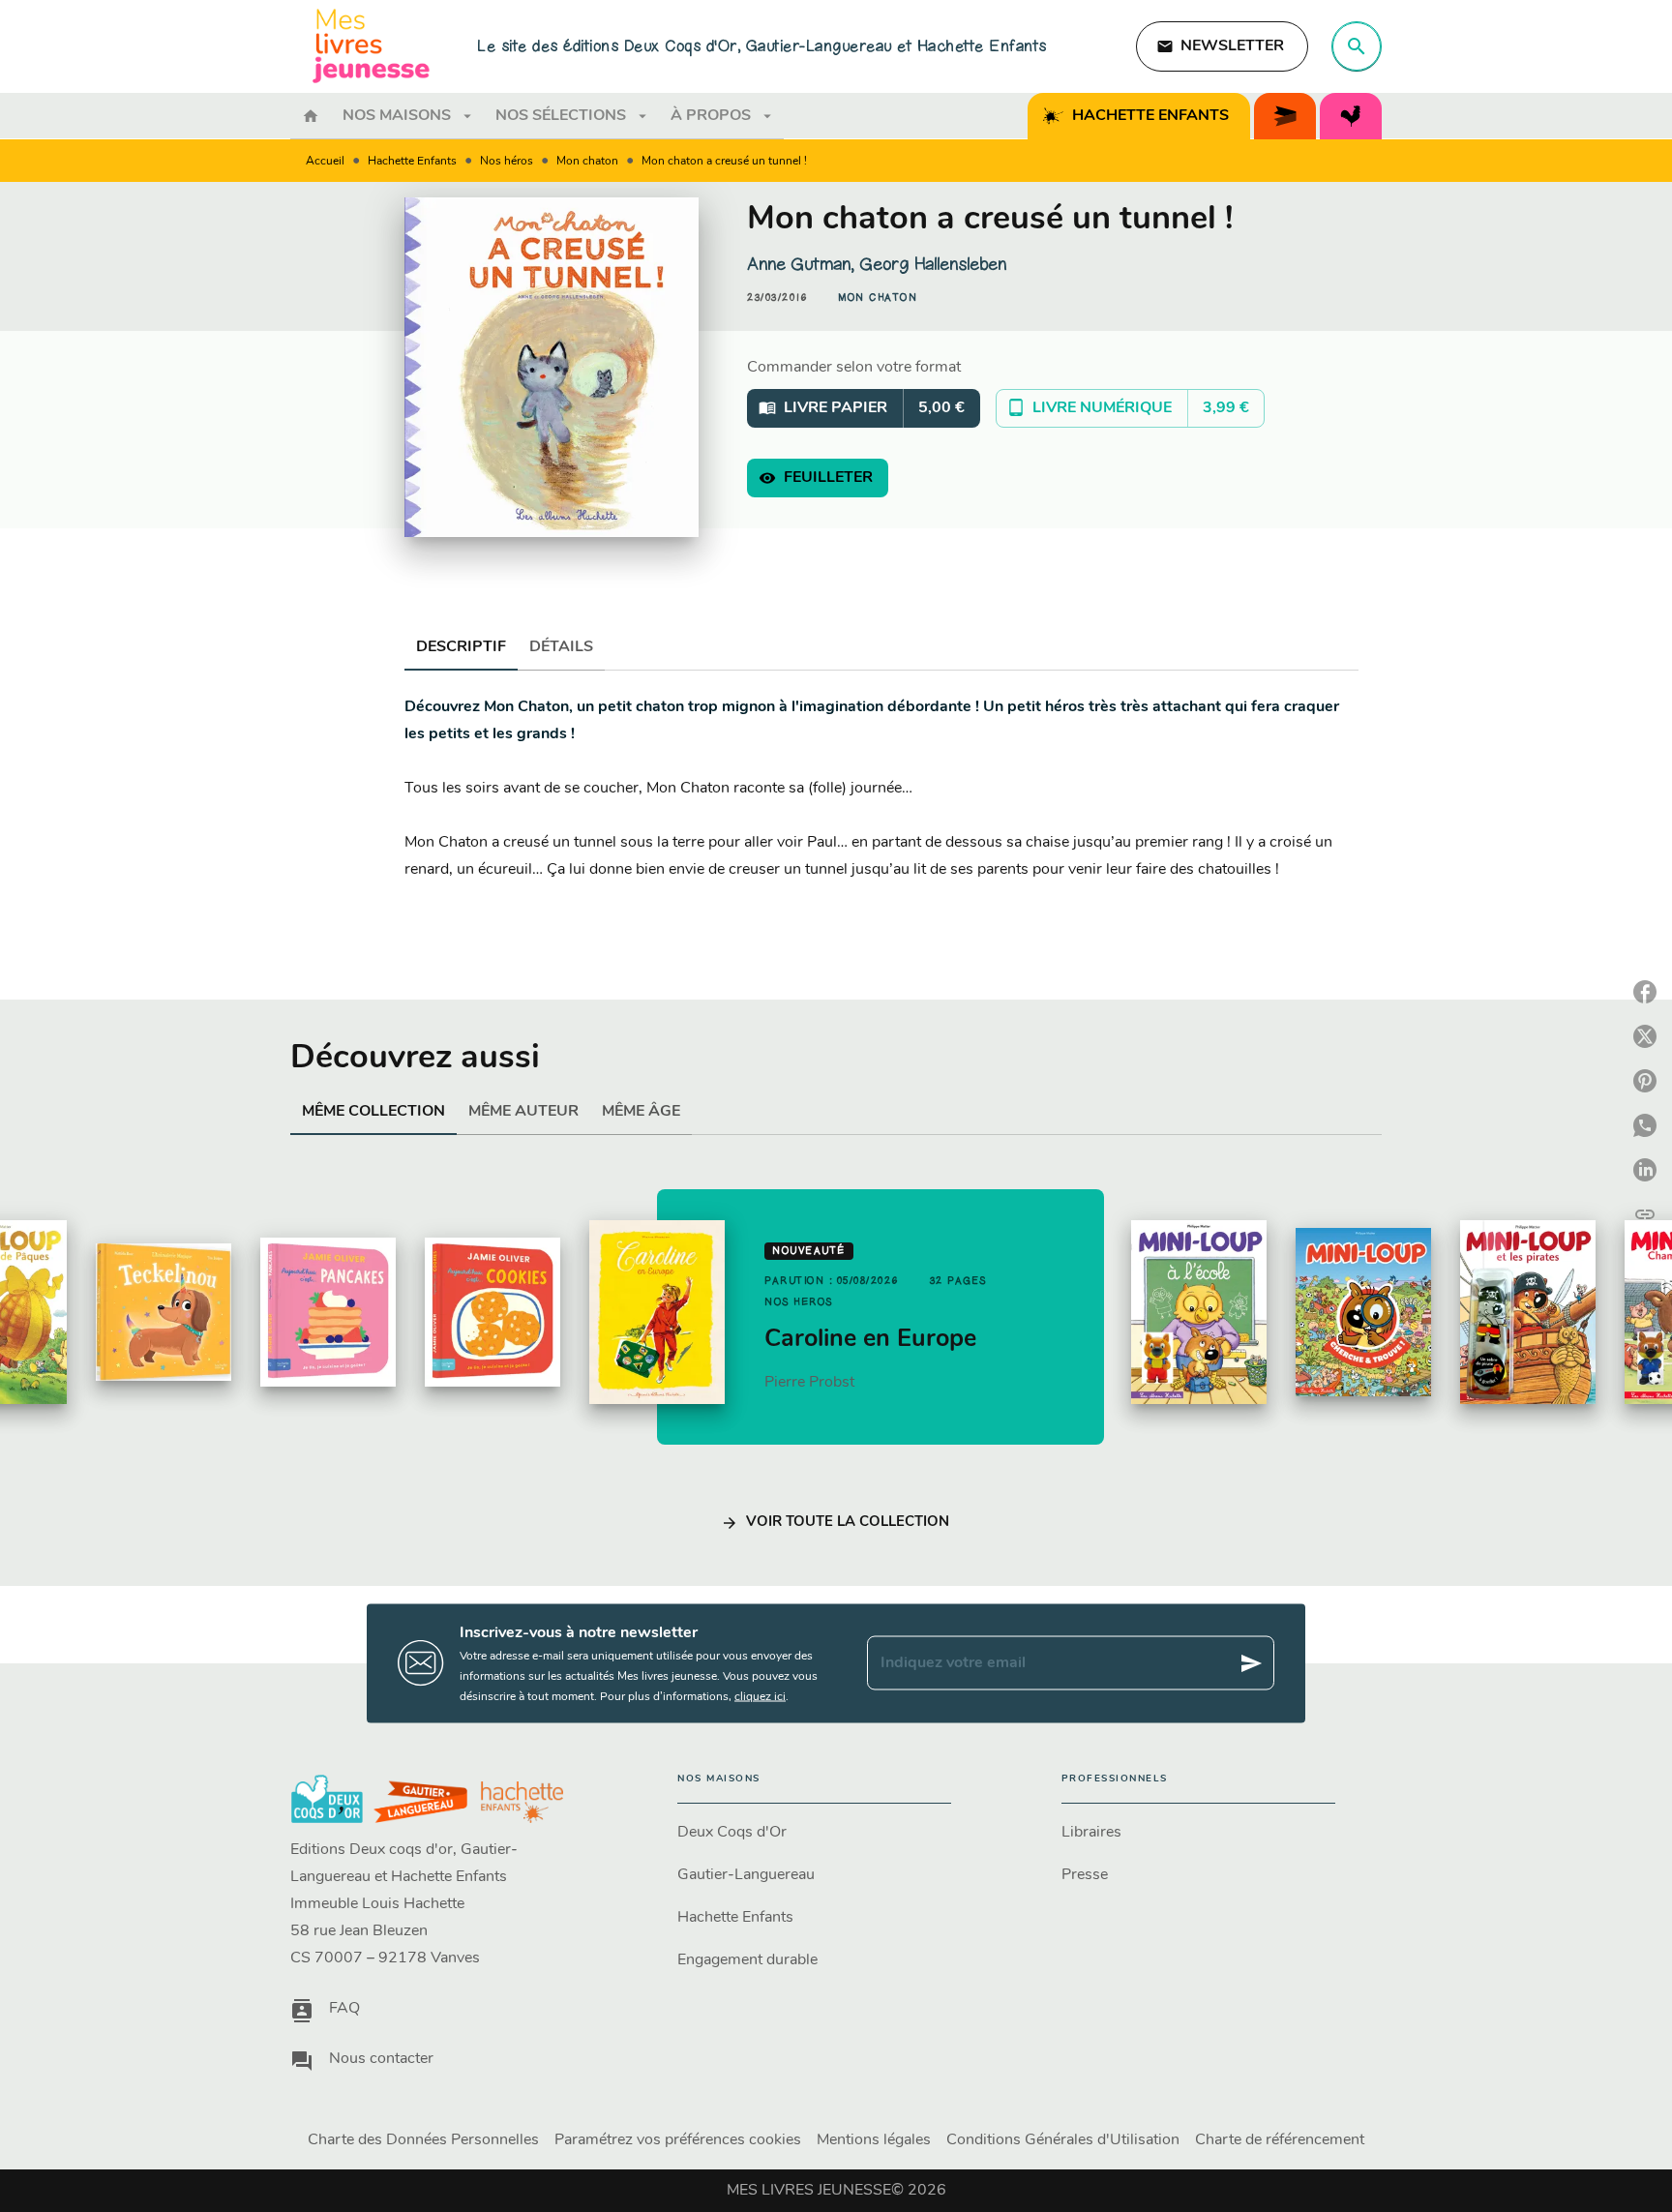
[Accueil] (372, 46)
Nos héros (507, 162)
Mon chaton (587, 162)
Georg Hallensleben (933, 264)
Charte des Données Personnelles (423, 2140)
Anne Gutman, (803, 264)
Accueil (325, 162)
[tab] (311, 116)
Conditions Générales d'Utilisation (1063, 2140)
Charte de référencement (1280, 2140)
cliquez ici (760, 1696)
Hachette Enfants (412, 162)
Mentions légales (874, 2140)
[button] (1222, 46)
